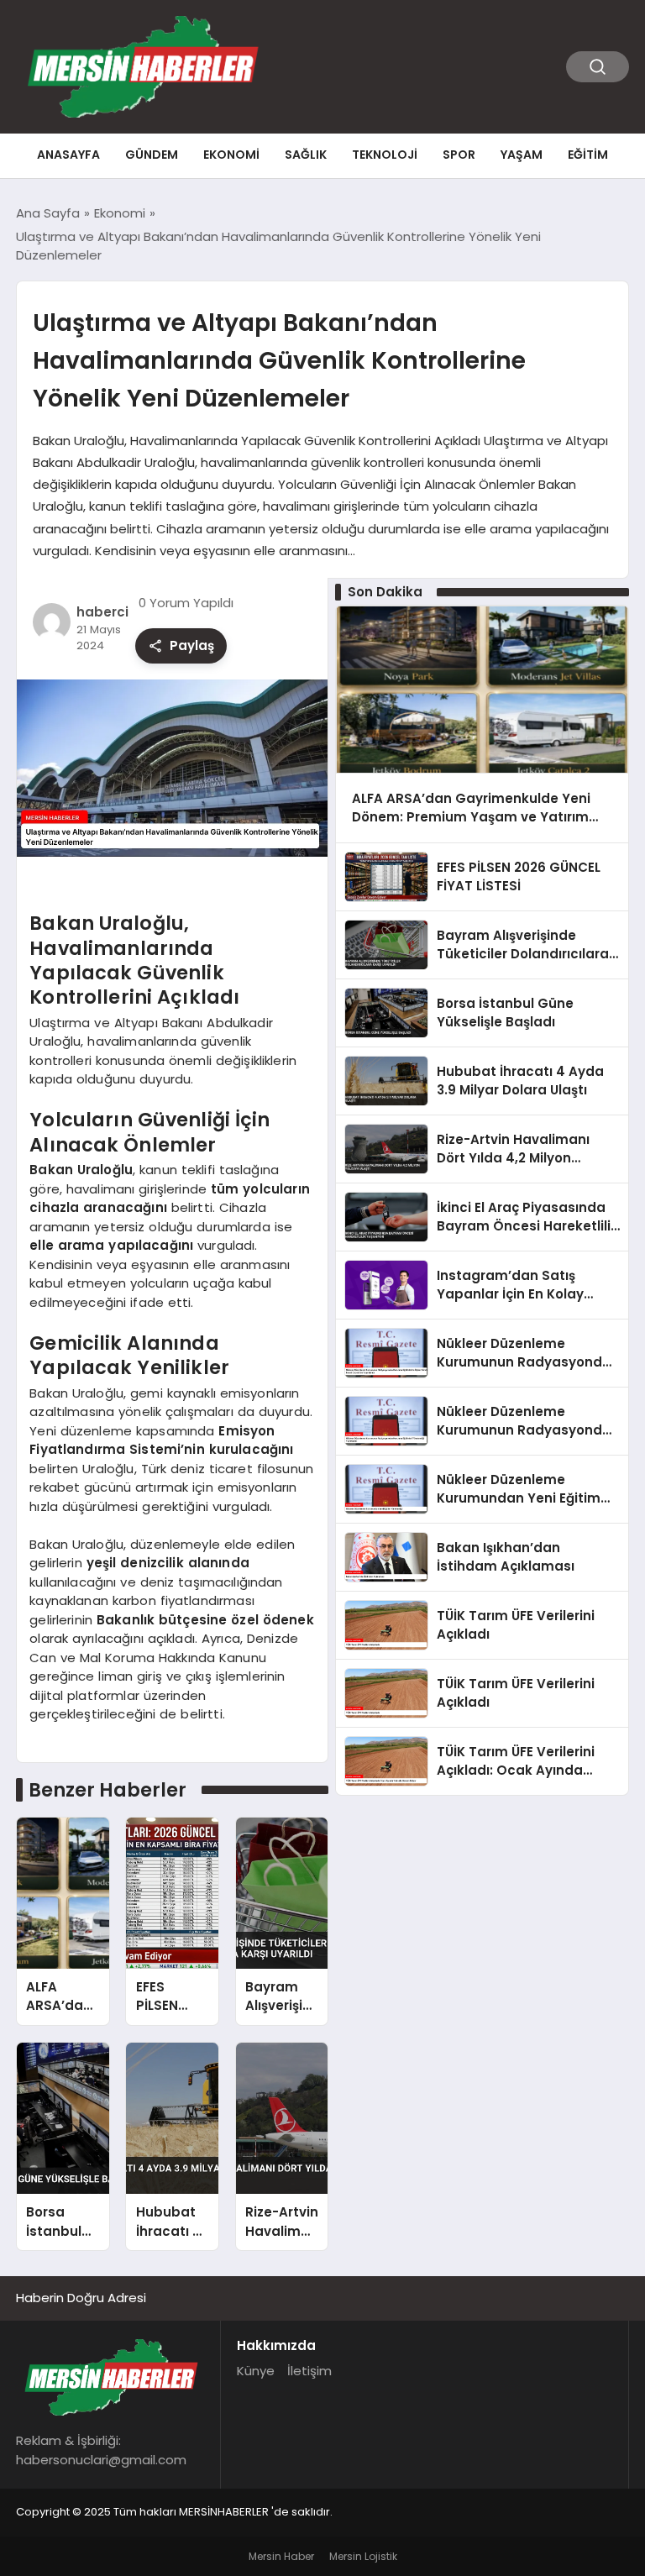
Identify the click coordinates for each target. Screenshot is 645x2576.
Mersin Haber (281, 2556)
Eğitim (588, 155)
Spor (459, 155)
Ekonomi (231, 155)
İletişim (309, 2371)
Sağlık (306, 155)
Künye (256, 2371)
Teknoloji (385, 155)
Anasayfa (68, 155)
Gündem (152, 155)
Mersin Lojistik (363, 2556)
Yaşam (522, 155)
